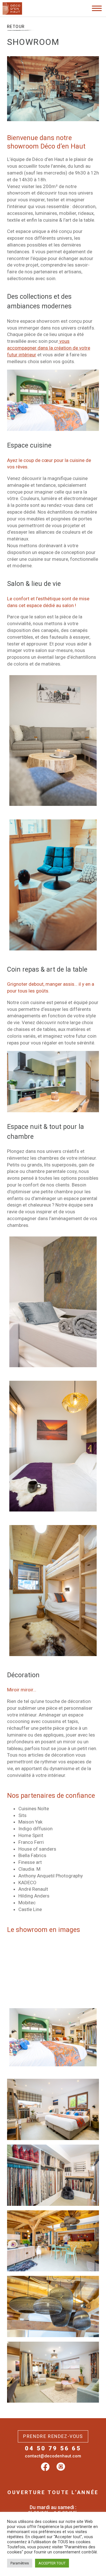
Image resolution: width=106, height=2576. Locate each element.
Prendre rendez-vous (53, 2436)
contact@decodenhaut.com (53, 2456)
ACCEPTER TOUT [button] (52, 2563)
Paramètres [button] (20, 2563)
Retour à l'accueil (30, 25)
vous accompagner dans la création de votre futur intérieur (49, 348)
